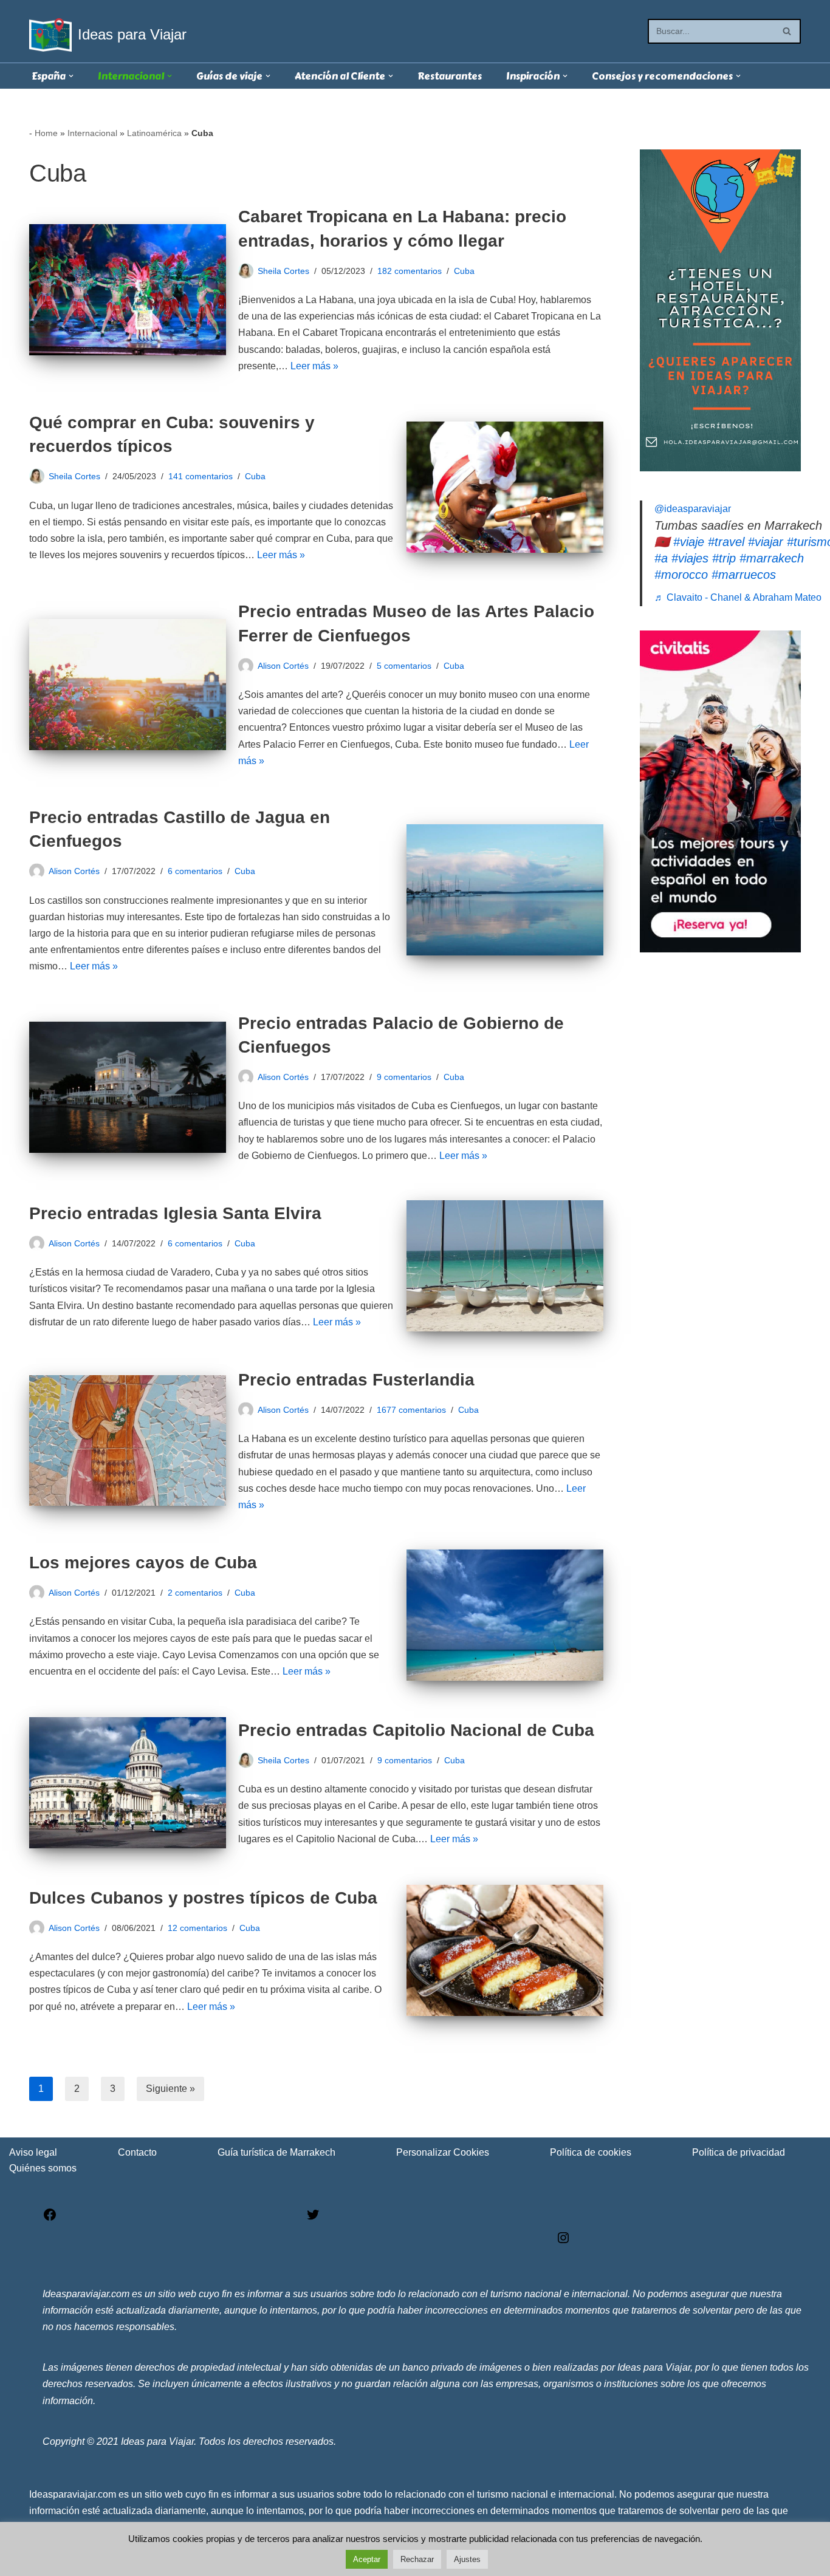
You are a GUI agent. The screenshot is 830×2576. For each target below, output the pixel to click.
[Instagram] (563, 2242)
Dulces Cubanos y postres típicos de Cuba (203, 1898)
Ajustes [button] (467, 2559)
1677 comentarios (411, 1410)
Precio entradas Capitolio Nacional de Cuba (416, 1730)
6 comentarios (195, 871)
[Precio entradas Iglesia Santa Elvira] (505, 1266)
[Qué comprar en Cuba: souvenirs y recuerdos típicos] (505, 487)
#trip (724, 558)
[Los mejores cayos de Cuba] (505, 1615)
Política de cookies (591, 2152)
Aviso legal (33, 2152)
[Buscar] (787, 31)
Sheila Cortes (283, 271)
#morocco (681, 575)
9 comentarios (404, 1077)
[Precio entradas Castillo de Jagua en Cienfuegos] (505, 890)
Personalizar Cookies (443, 2152)
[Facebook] (50, 2219)
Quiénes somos (43, 2168)
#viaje (689, 542)
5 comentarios (404, 666)
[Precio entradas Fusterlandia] (128, 1441)
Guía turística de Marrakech (276, 2152)
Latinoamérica (154, 133)
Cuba (464, 271)
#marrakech (772, 558)
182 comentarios (410, 271)
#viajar (766, 542)
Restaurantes (450, 76)
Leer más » (314, 366)
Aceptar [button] (367, 2559)
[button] (71, 76)
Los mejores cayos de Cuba (143, 1563)
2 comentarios (195, 1593)
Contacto (137, 2152)
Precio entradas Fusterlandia (356, 1380)
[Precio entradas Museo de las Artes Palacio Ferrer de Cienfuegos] (128, 685)
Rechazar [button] (417, 2559)
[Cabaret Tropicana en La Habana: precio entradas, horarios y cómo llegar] (128, 290)
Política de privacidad (739, 2152)
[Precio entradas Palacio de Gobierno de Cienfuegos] (128, 1087)
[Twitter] (313, 2219)
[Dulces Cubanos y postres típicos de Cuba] (505, 1950)
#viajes (690, 558)
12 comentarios (197, 1928)
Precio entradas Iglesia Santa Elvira (175, 1213)
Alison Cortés (283, 666)
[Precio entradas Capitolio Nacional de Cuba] (128, 1783)
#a (661, 558)
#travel (726, 542)
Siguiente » (170, 2089)
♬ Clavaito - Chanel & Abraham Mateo (738, 597)
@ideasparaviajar (693, 509)
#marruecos (744, 575)
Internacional (92, 133)
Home (46, 133)
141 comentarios (201, 476)
